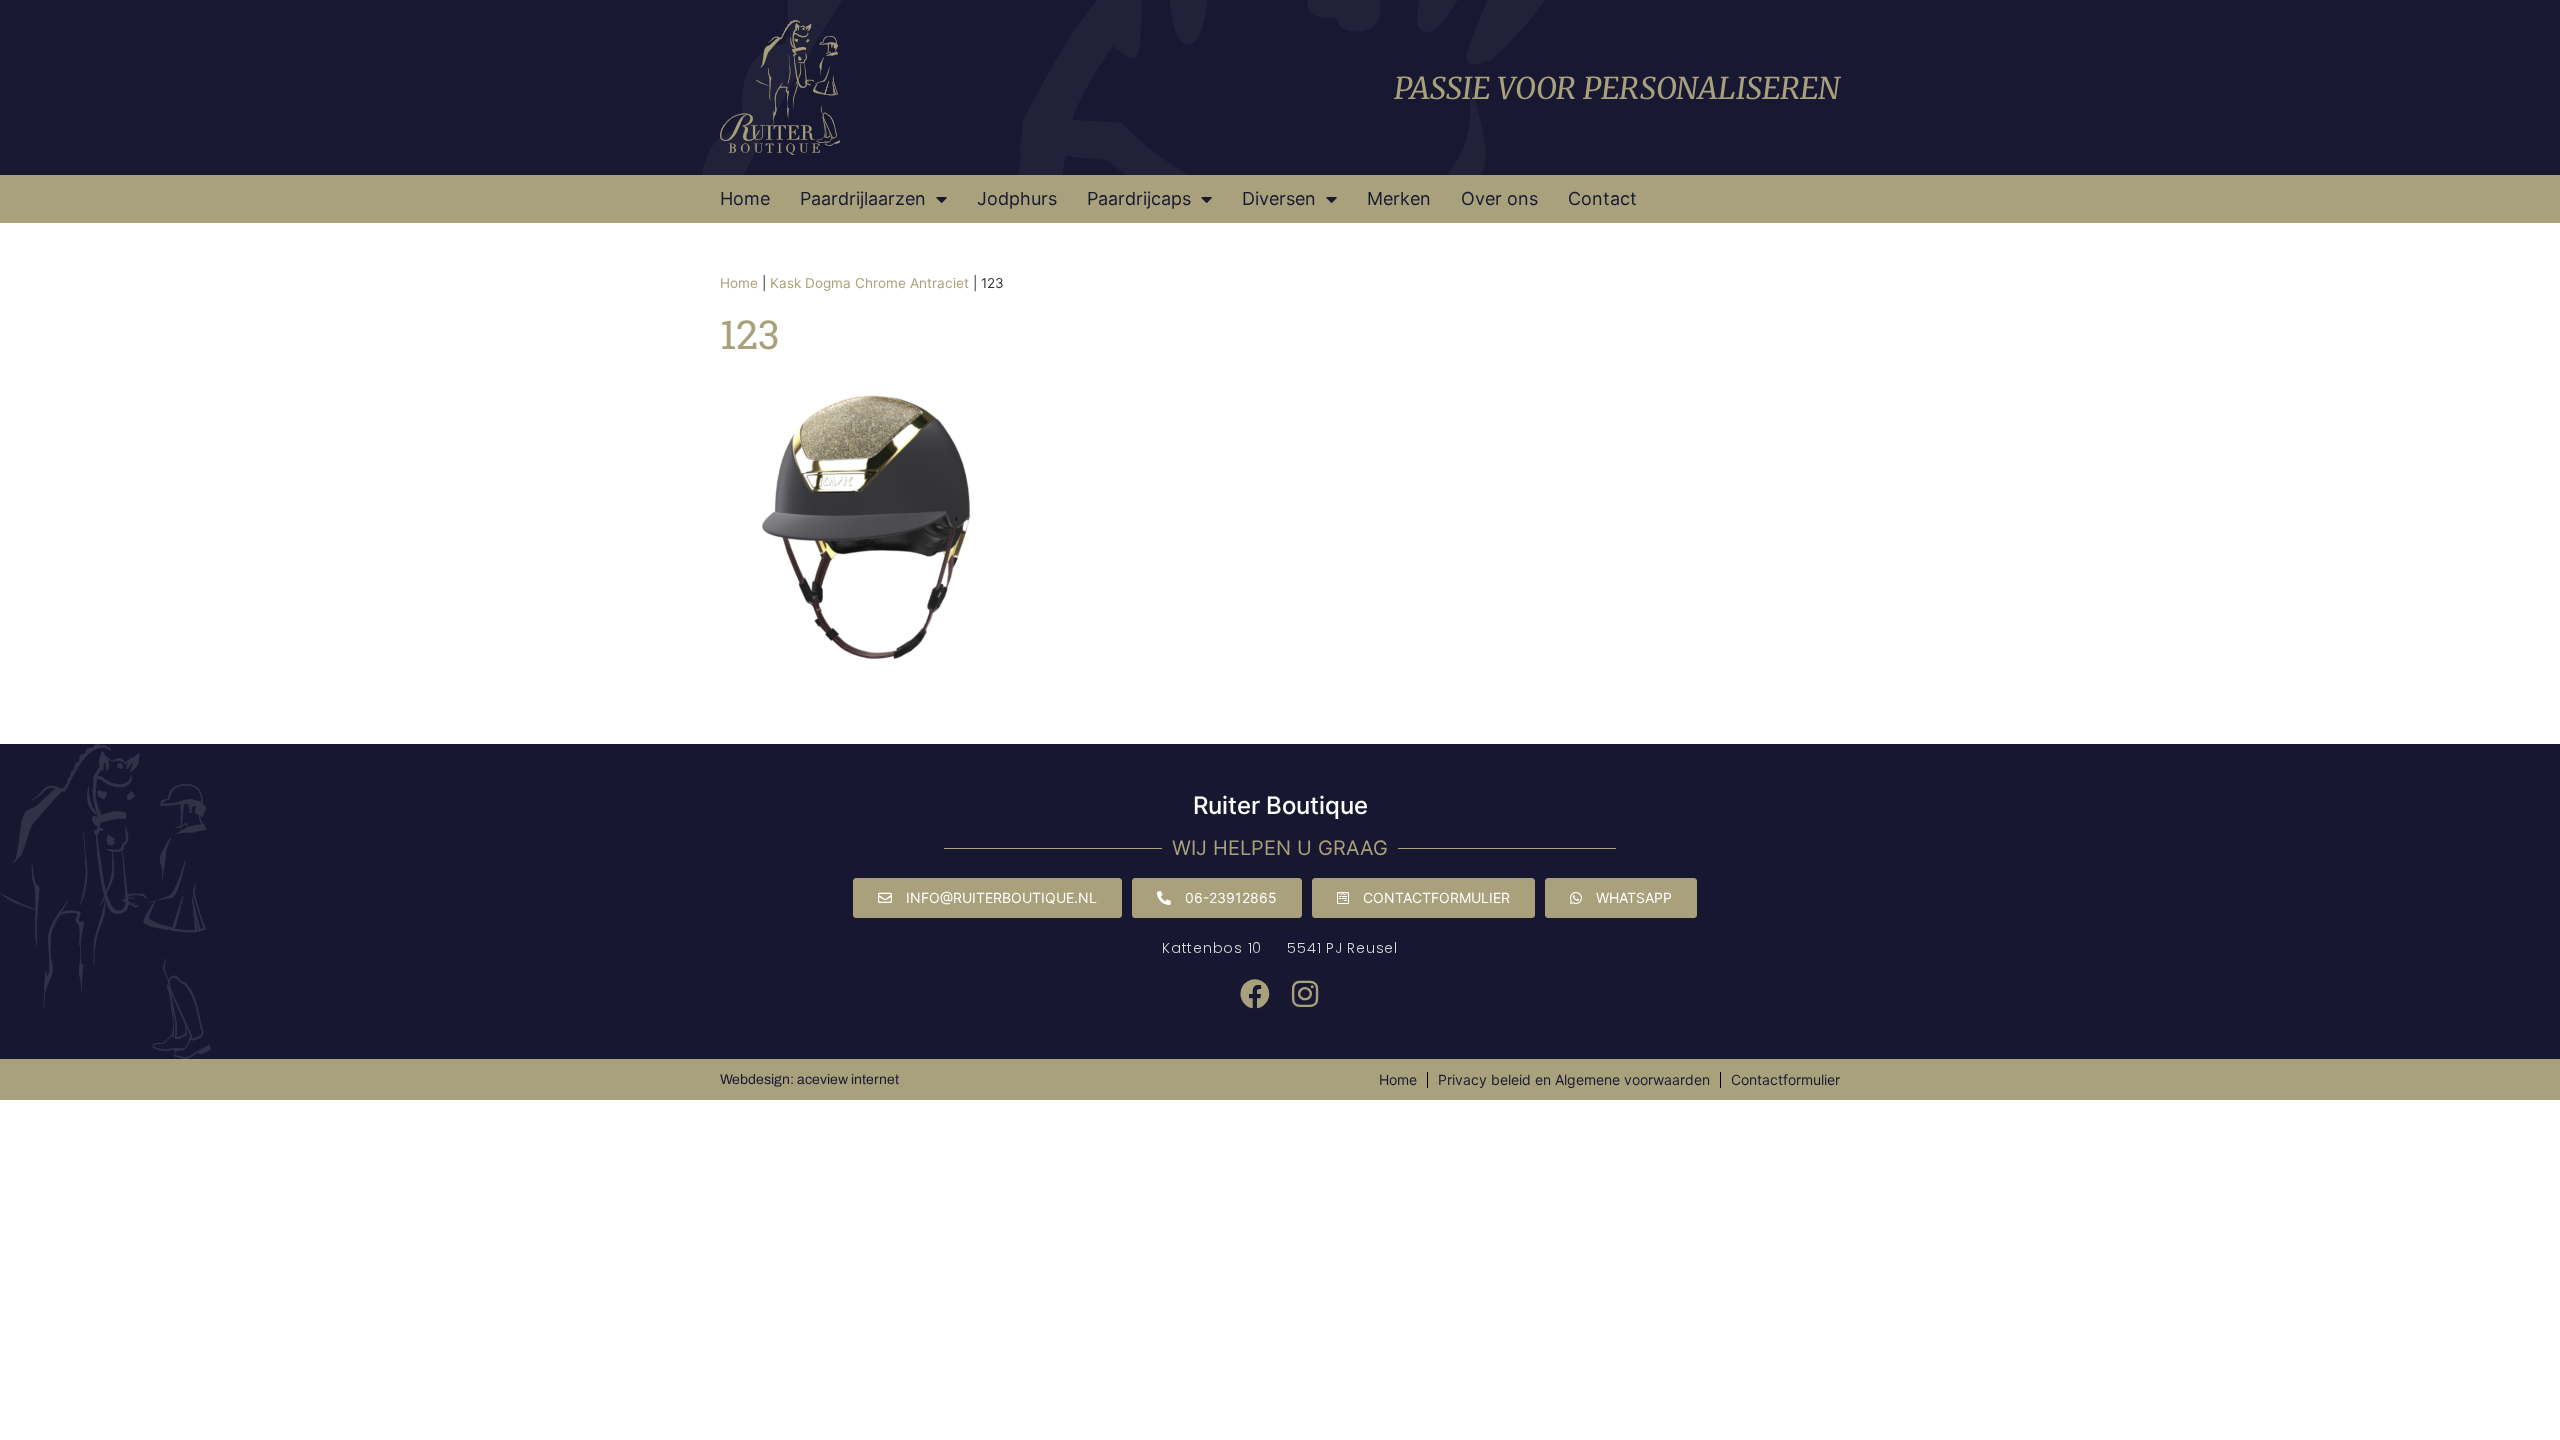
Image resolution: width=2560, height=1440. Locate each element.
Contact (1602, 198)
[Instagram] (1305, 994)
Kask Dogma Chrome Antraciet (869, 283)
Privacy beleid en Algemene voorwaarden (1574, 1079)
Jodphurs (1017, 198)
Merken (1399, 198)
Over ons (1499, 198)
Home (745, 198)
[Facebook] (1255, 994)
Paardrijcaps (1139, 198)
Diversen (1279, 198)
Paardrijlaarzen (863, 198)
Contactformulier (1785, 1079)
